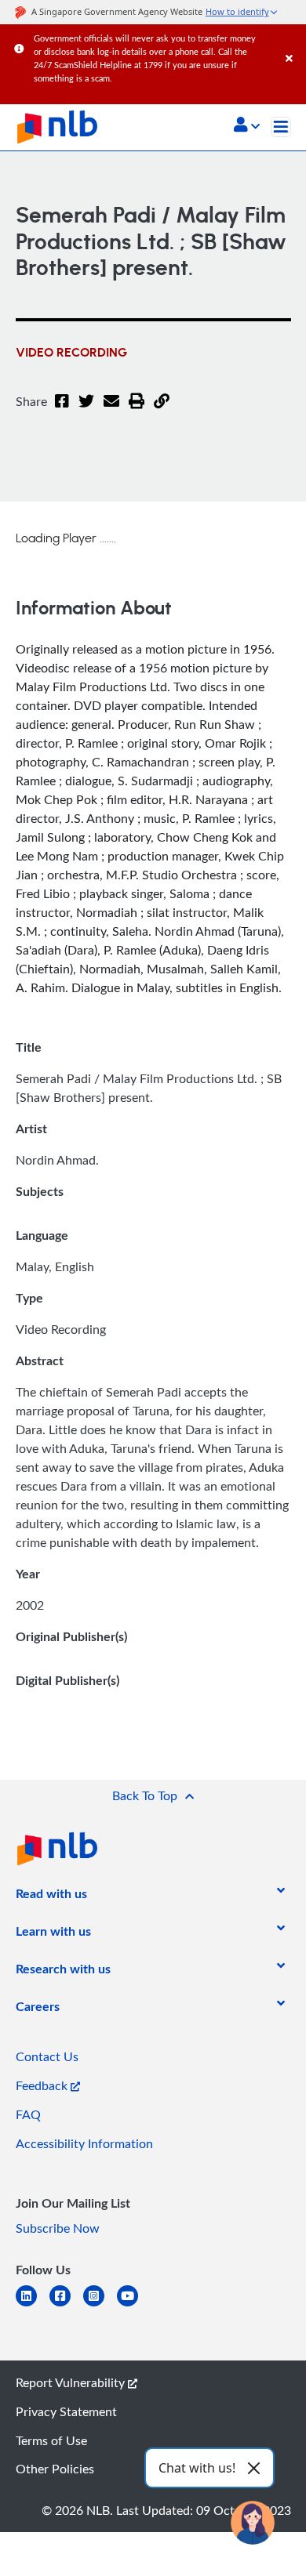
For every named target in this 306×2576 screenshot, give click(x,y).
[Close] (293, 43)
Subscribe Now (58, 2228)
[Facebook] (62, 411)
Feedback (43, 2085)
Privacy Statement (66, 2411)
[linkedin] (33, 2305)
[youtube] (134, 2305)
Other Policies (55, 2469)
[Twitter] (86, 411)
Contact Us (47, 2056)
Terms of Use (51, 2440)
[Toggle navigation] (281, 127)
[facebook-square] (66, 2305)
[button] (247, 126)
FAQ (28, 2114)
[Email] (111, 411)
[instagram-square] (100, 2305)
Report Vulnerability (72, 2382)
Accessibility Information (84, 2143)
